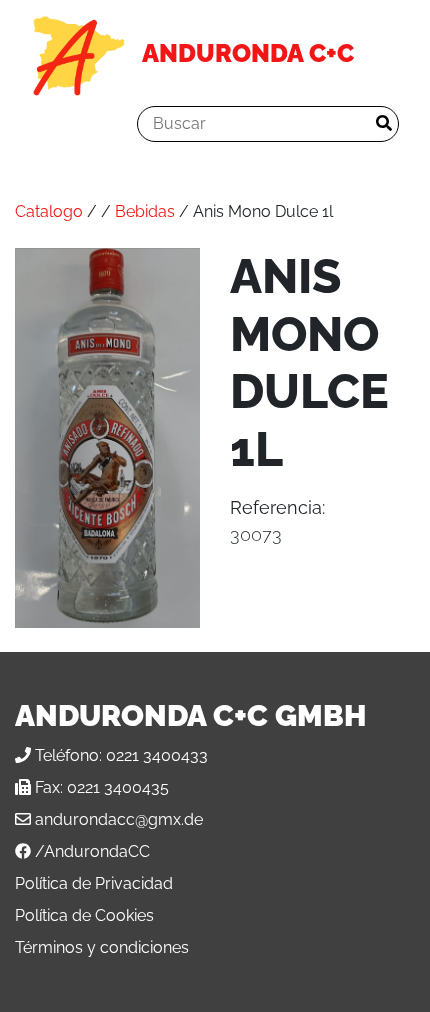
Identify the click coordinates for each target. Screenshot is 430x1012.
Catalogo (49, 211)
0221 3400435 (118, 787)
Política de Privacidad (94, 883)
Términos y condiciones (102, 947)
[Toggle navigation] (59, 124)
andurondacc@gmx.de (119, 819)
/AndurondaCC (92, 851)
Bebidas (145, 211)
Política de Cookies (84, 915)
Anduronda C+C (248, 53)
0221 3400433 (157, 755)
